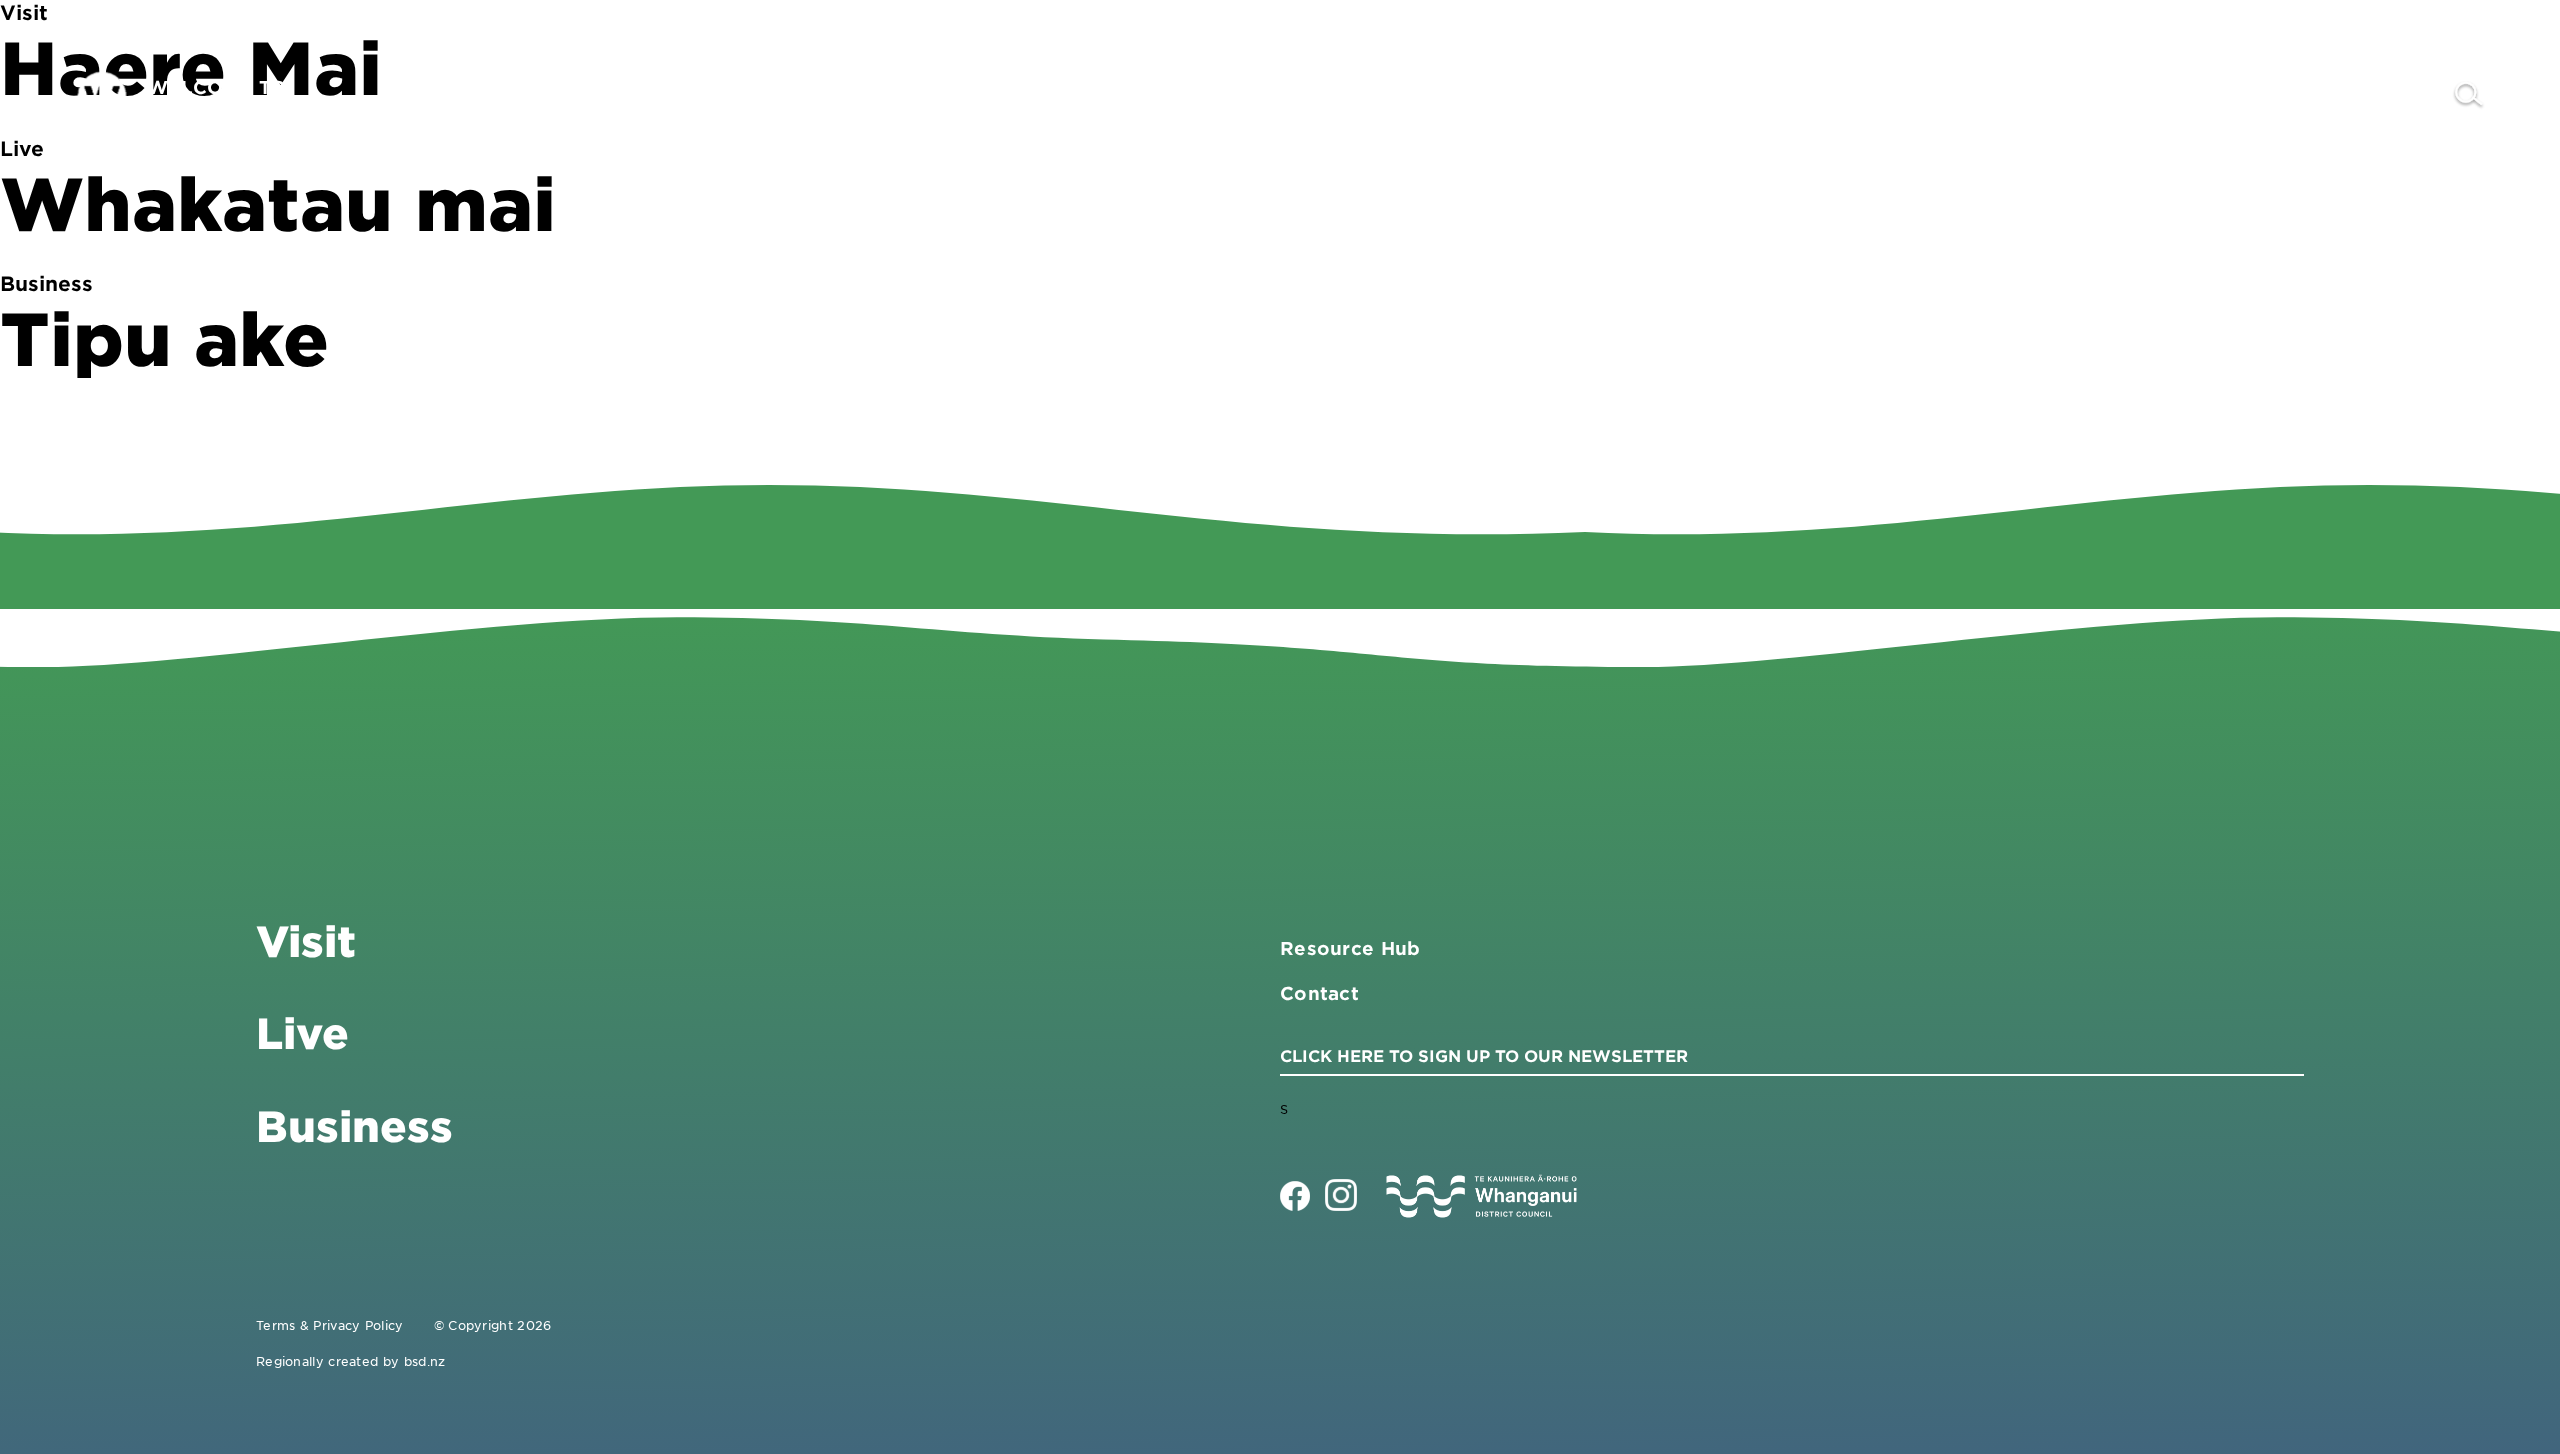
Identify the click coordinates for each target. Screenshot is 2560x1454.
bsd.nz (425, 1361)
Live (2274, 95)
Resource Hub (1350, 948)
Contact (2384, 95)
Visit (2045, 95)
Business (2160, 95)
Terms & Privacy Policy (330, 1325)
